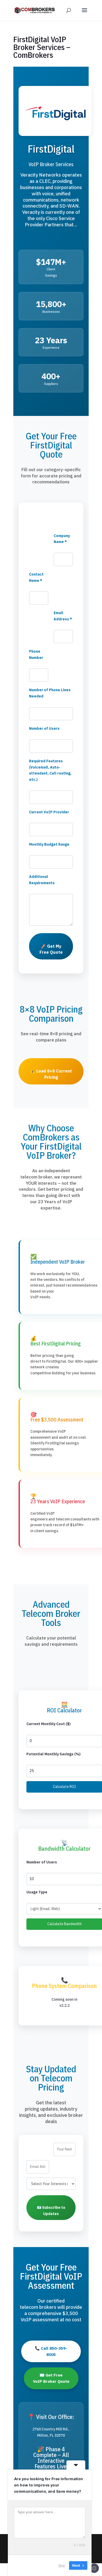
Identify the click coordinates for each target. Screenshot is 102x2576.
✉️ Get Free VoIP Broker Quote (51, 2378)
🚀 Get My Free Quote (51, 949)
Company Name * (62, 539)
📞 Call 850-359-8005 (51, 2351)
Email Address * (63, 616)
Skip (61, 2565)
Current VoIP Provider (49, 812)
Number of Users (44, 728)
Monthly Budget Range (49, 844)
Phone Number (36, 654)
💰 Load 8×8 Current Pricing (51, 1074)
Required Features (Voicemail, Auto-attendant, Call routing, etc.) (50, 770)
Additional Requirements (42, 880)
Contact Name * (36, 577)
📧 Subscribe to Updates (51, 2211)
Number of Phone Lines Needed (50, 693)
